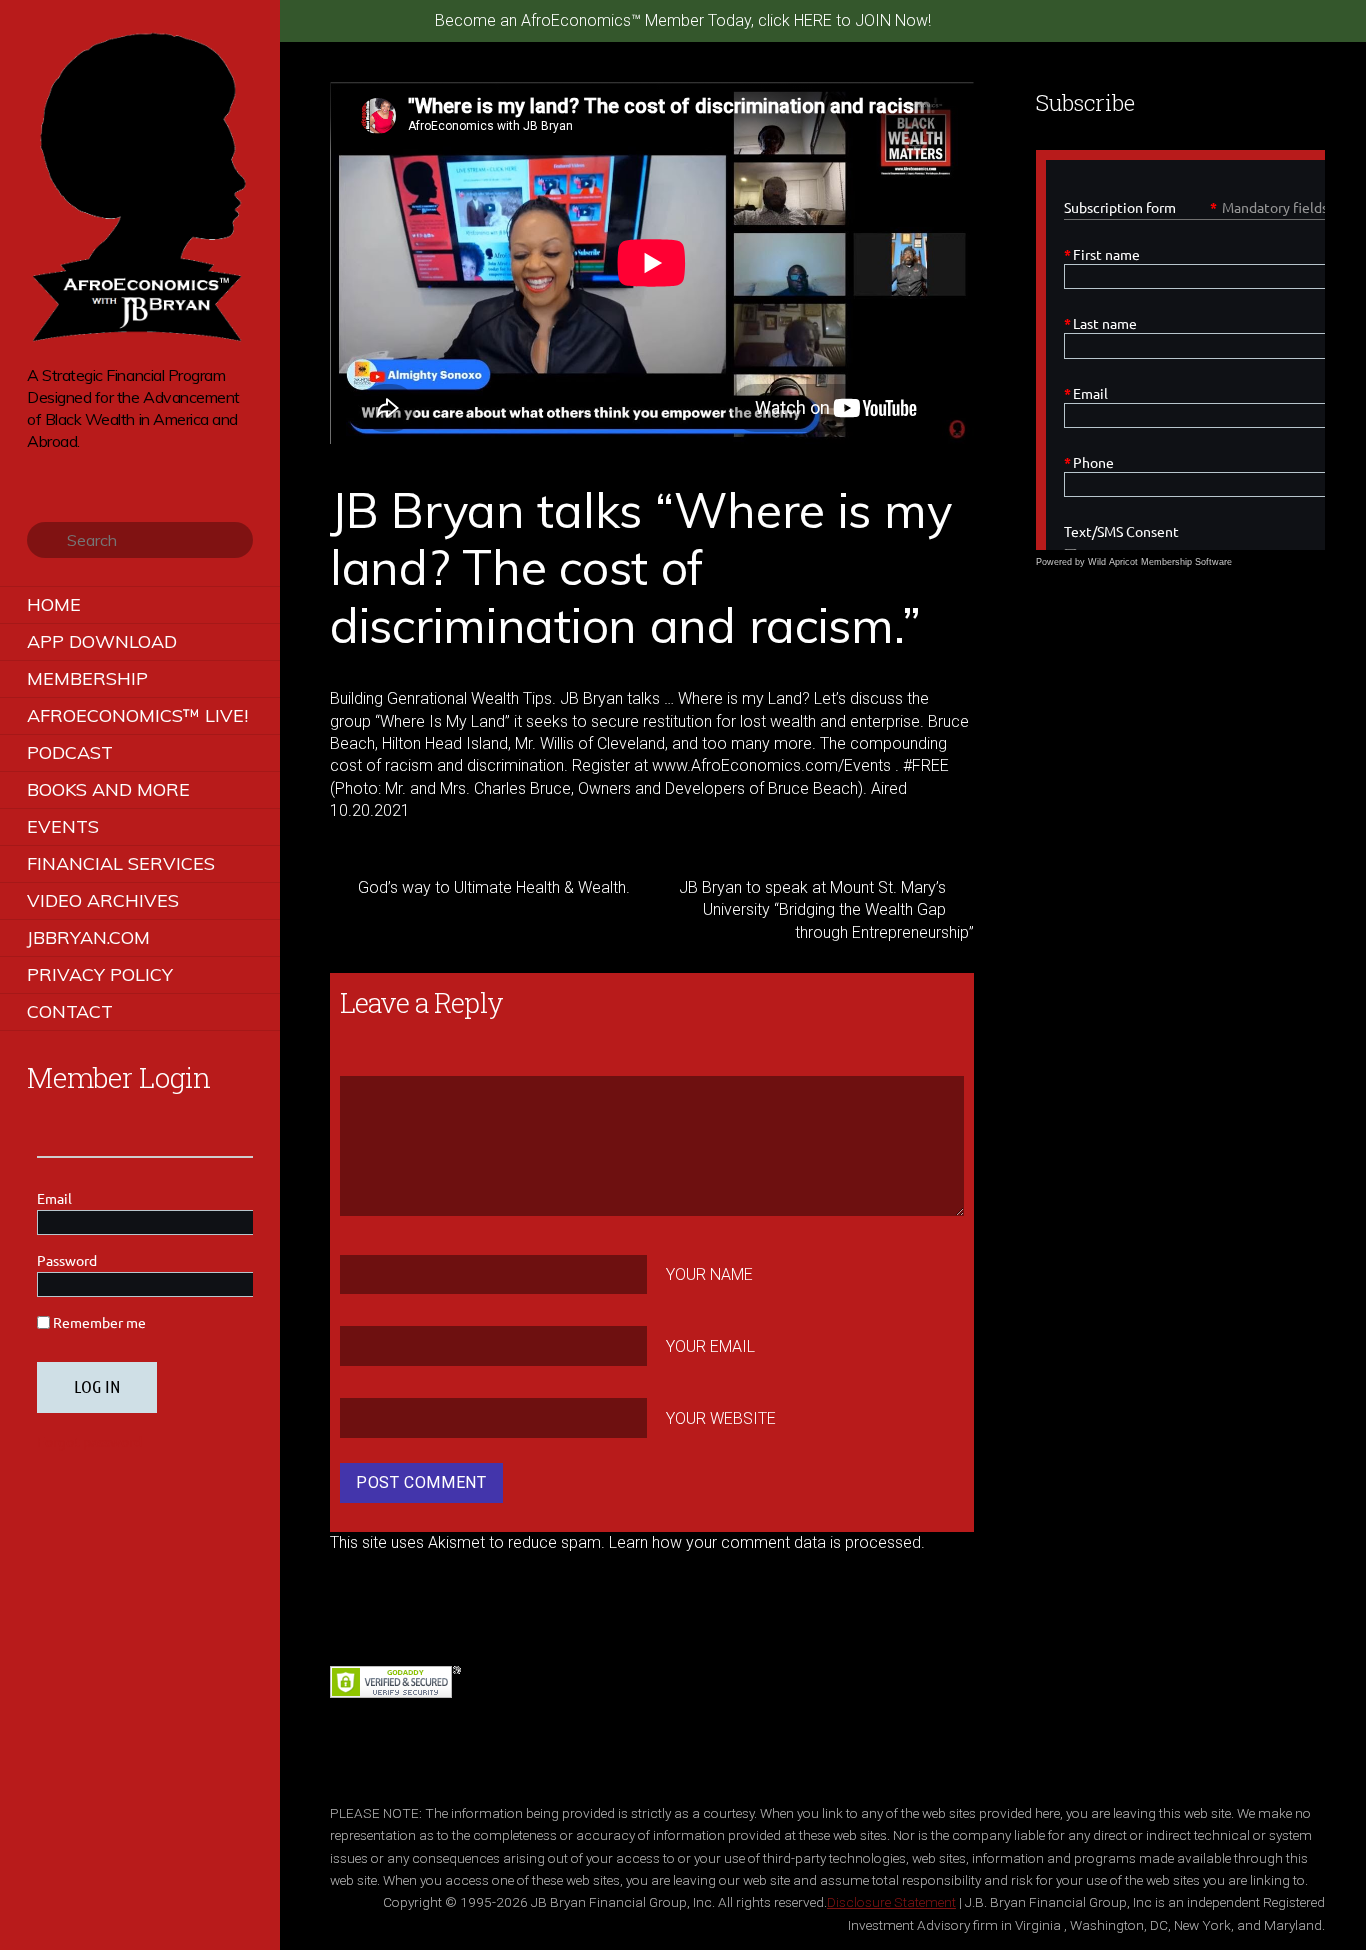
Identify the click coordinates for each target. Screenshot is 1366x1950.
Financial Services (121, 863)
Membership (87, 678)
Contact (70, 1011)
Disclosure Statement (891, 1902)
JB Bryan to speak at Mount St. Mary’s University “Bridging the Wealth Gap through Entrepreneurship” (826, 910)
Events (63, 826)
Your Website (721, 1417)
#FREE (926, 765)
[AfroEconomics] (140, 334)
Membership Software (1186, 562)
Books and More (108, 789)
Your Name (709, 1274)
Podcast (70, 752)
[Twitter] (37, 472)
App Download (102, 641)
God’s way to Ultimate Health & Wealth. (494, 887)
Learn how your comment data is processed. (767, 1542)
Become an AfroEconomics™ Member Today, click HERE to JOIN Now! (683, 20)
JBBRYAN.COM (88, 937)
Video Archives (103, 900)
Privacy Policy (100, 974)
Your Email (710, 1346)
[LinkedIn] (121, 472)
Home (54, 604)
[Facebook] (65, 472)
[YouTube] (93, 472)
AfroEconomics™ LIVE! (137, 715)
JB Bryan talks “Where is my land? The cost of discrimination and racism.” (640, 567)
